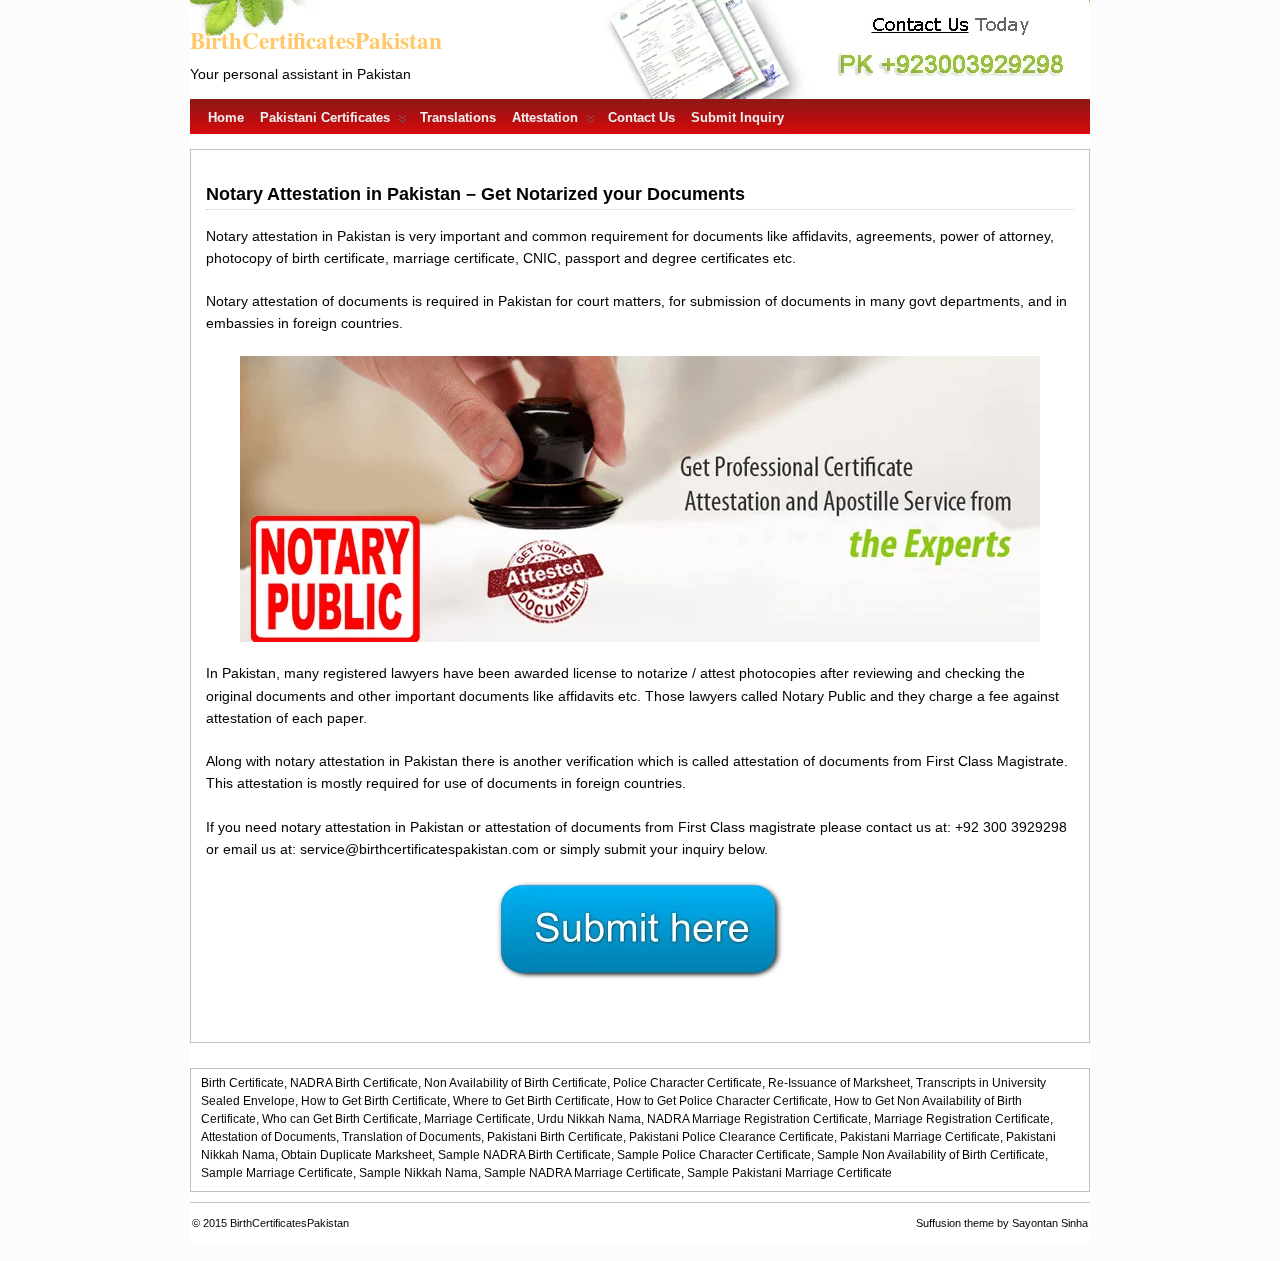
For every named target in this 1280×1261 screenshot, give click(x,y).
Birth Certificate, (244, 1083)
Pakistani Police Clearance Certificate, (733, 1137)
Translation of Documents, (413, 1137)
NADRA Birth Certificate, (355, 1083)
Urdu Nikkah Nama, (590, 1119)
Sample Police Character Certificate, (715, 1155)
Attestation (545, 117)
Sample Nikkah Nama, (420, 1173)
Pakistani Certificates (325, 117)
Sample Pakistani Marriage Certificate (789, 1173)
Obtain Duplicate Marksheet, (358, 1155)
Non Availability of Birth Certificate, (517, 1083)
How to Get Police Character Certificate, (723, 1101)
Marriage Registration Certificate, (963, 1119)
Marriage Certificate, (479, 1119)
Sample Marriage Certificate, (278, 1173)
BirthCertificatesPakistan (316, 40)
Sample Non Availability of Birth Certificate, (932, 1155)
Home (226, 117)
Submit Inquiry (737, 117)
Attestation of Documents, (270, 1137)
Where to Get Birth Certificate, (533, 1101)
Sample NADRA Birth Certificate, (526, 1155)
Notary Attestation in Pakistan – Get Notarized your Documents (475, 194)
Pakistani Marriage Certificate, (921, 1137)
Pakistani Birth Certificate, (556, 1137)
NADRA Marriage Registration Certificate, (759, 1119)
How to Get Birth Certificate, (375, 1101)
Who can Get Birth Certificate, (341, 1119)
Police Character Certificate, (689, 1083)
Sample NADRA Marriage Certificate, (584, 1173)
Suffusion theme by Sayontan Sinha (1002, 1223)
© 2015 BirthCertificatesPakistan (270, 1223)
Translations (458, 117)
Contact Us (641, 117)
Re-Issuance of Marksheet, (840, 1083)
